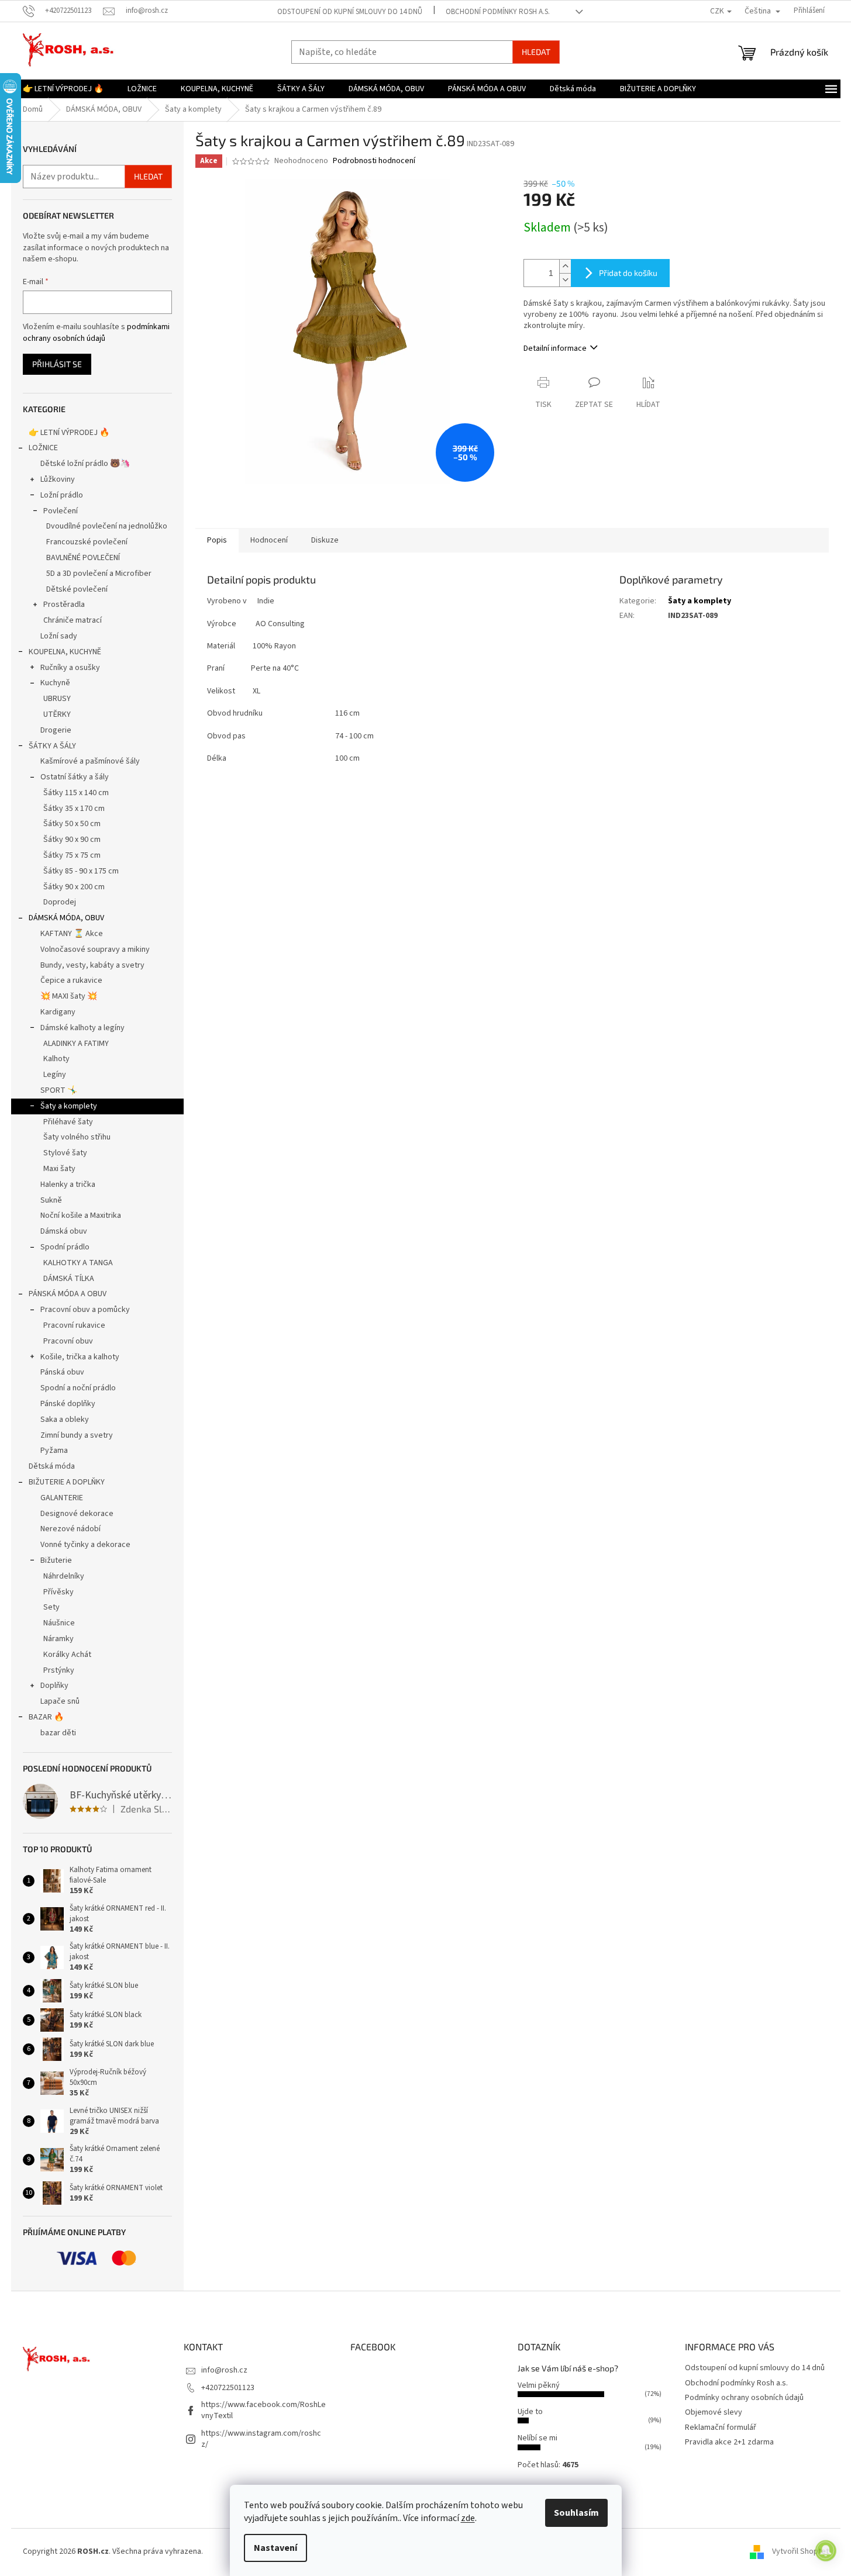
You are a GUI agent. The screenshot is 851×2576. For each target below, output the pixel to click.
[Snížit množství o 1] (565, 280)
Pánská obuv (62, 1372)
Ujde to (530, 2412)
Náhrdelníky (64, 1576)
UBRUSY (57, 699)
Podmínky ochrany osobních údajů (744, 2398)
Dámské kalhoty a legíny (82, 1028)
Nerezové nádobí (70, 1529)
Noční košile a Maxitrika (81, 1216)
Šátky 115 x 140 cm (76, 793)
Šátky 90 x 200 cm (74, 887)
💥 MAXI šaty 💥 (69, 996)
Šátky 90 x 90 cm (72, 840)
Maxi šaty (59, 1169)
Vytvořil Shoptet (800, 2551)
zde (468, 2518)
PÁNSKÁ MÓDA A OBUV (68, 1294)
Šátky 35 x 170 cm (74, 809)
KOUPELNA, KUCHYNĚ (65, 652)
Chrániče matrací (73, 620)
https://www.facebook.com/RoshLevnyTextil (263, 2410)
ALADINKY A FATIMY (76, 1044)
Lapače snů (60, 1701)
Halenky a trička (68, 1185)
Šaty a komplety (69, 1106)
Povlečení (61, 511)
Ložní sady (59, 636)
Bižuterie (56, 1560)
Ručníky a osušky (70, 668)
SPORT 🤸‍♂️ (59, 1090)
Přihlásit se (57, 364)
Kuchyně (55, 683)
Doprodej (60, 902)
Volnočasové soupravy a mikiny (95, 949)
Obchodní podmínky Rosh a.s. (498, 12)
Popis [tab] (217, 540)
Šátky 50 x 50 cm (72, 824)
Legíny (55, 1075)
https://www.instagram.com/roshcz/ (261, 2439)
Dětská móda (52, 1466)
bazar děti (58, 1733)
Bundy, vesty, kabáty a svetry (92, 965)
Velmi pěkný (539, 2385)
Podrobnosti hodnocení (374, 161)
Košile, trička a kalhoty (80, 1357)
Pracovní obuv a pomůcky (85, 1310)
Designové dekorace (77, 1514)
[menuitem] (63, 89)
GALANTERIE (62, 1498)
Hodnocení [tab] (269, 540)
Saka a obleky (65, 1420)
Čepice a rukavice (71, 980)
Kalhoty (56, 1059)
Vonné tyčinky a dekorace (85, 1545)
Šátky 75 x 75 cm (72, 855)
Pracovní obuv (68, 1341)
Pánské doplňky (68, 1404)
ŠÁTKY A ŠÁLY (52, 746)
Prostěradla (64, 605)
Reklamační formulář (721, 2427)
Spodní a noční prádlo (78, 1388)
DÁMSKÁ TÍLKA (69, 1279)
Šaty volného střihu (77, 1137)
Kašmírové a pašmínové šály (90, 761)
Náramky (58, 1639)
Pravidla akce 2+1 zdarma (729, 2442)
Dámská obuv (64, 1231)
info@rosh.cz (224, 2370)
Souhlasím (576, 2513)
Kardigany (58, 1012)
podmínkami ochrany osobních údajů (96, 333)
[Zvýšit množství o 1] (565, 266)
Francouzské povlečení (87, 542)
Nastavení (275, 2548)
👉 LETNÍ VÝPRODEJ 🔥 (69, 433)
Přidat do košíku (628, 273)
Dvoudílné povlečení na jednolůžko (107, 526)
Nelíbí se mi (538, 2438)
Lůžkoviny (58, 479)
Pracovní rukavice (74, 1325)
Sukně (51, 1200)
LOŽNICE (43, 448)
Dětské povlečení (77, 589)
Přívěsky (58, 1592)
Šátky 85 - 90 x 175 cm (81, 871)
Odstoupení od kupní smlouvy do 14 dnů (350, 12)
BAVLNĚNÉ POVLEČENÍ (83, 558)
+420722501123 (228, 2388)
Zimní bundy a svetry (77, 1435)
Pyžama (54, 1451)
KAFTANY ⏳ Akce (72, 934)
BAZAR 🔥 (46, 1717)
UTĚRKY (57, 714)
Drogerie (56, 730)
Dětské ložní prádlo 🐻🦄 (85, 464)
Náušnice (59, 1623)
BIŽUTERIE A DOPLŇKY (67, 1482)
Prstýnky (59, 1670)
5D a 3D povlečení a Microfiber (99, 574)
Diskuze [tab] (325, 540)
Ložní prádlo (62, 495)
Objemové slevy (714, 2412)
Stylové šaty (65, 1153)
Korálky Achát (67, 1655)
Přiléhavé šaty (68, 1122)
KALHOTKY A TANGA (78, 1263)
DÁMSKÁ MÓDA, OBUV (66, 918)
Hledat (536, 52)
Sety (51, 1607)
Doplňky (54, 1686)
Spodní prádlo (65, 1247)
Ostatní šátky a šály (75, 777)
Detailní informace (555, 348)
